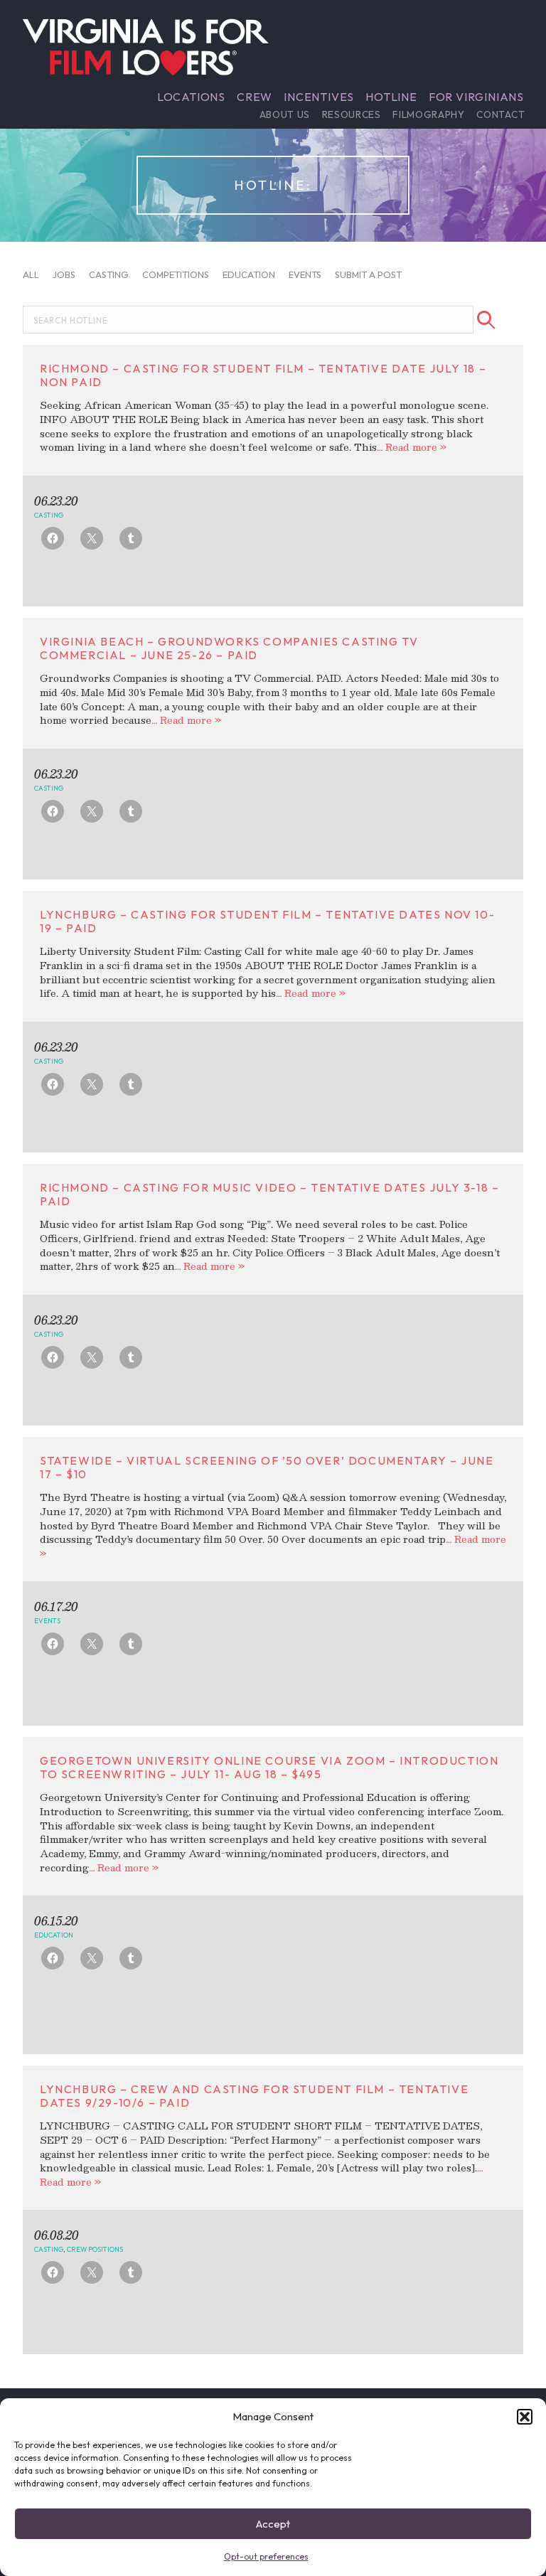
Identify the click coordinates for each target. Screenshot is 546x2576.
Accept (273, 2524)
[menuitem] (191, 97)
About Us (285, 114)
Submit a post (368, 274)
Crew (255, 97)
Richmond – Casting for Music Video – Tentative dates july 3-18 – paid (269, 1194)
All (31, 274)
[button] (525, 2417)
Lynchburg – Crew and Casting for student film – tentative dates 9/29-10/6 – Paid (254, 2096)
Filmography (428, 114)
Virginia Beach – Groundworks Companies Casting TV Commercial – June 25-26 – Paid (229, 648)
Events (305, 274)
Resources (352, 114)
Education (249, 274)
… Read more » (412, 447)
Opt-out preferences (266, 2556)
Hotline (391, 97)
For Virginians (476, 97)
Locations (191, 97)
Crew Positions (95, 2249)
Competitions (176, 274)
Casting (109, 274)
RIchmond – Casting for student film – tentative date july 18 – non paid (263, 375)
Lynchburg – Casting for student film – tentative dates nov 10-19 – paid (267, 921)
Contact (500, 114)
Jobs (64, 274)
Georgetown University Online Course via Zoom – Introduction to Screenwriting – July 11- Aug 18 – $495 (269, 1767)
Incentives (319, 97)
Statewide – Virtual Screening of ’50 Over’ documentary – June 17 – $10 (267, 1467)
